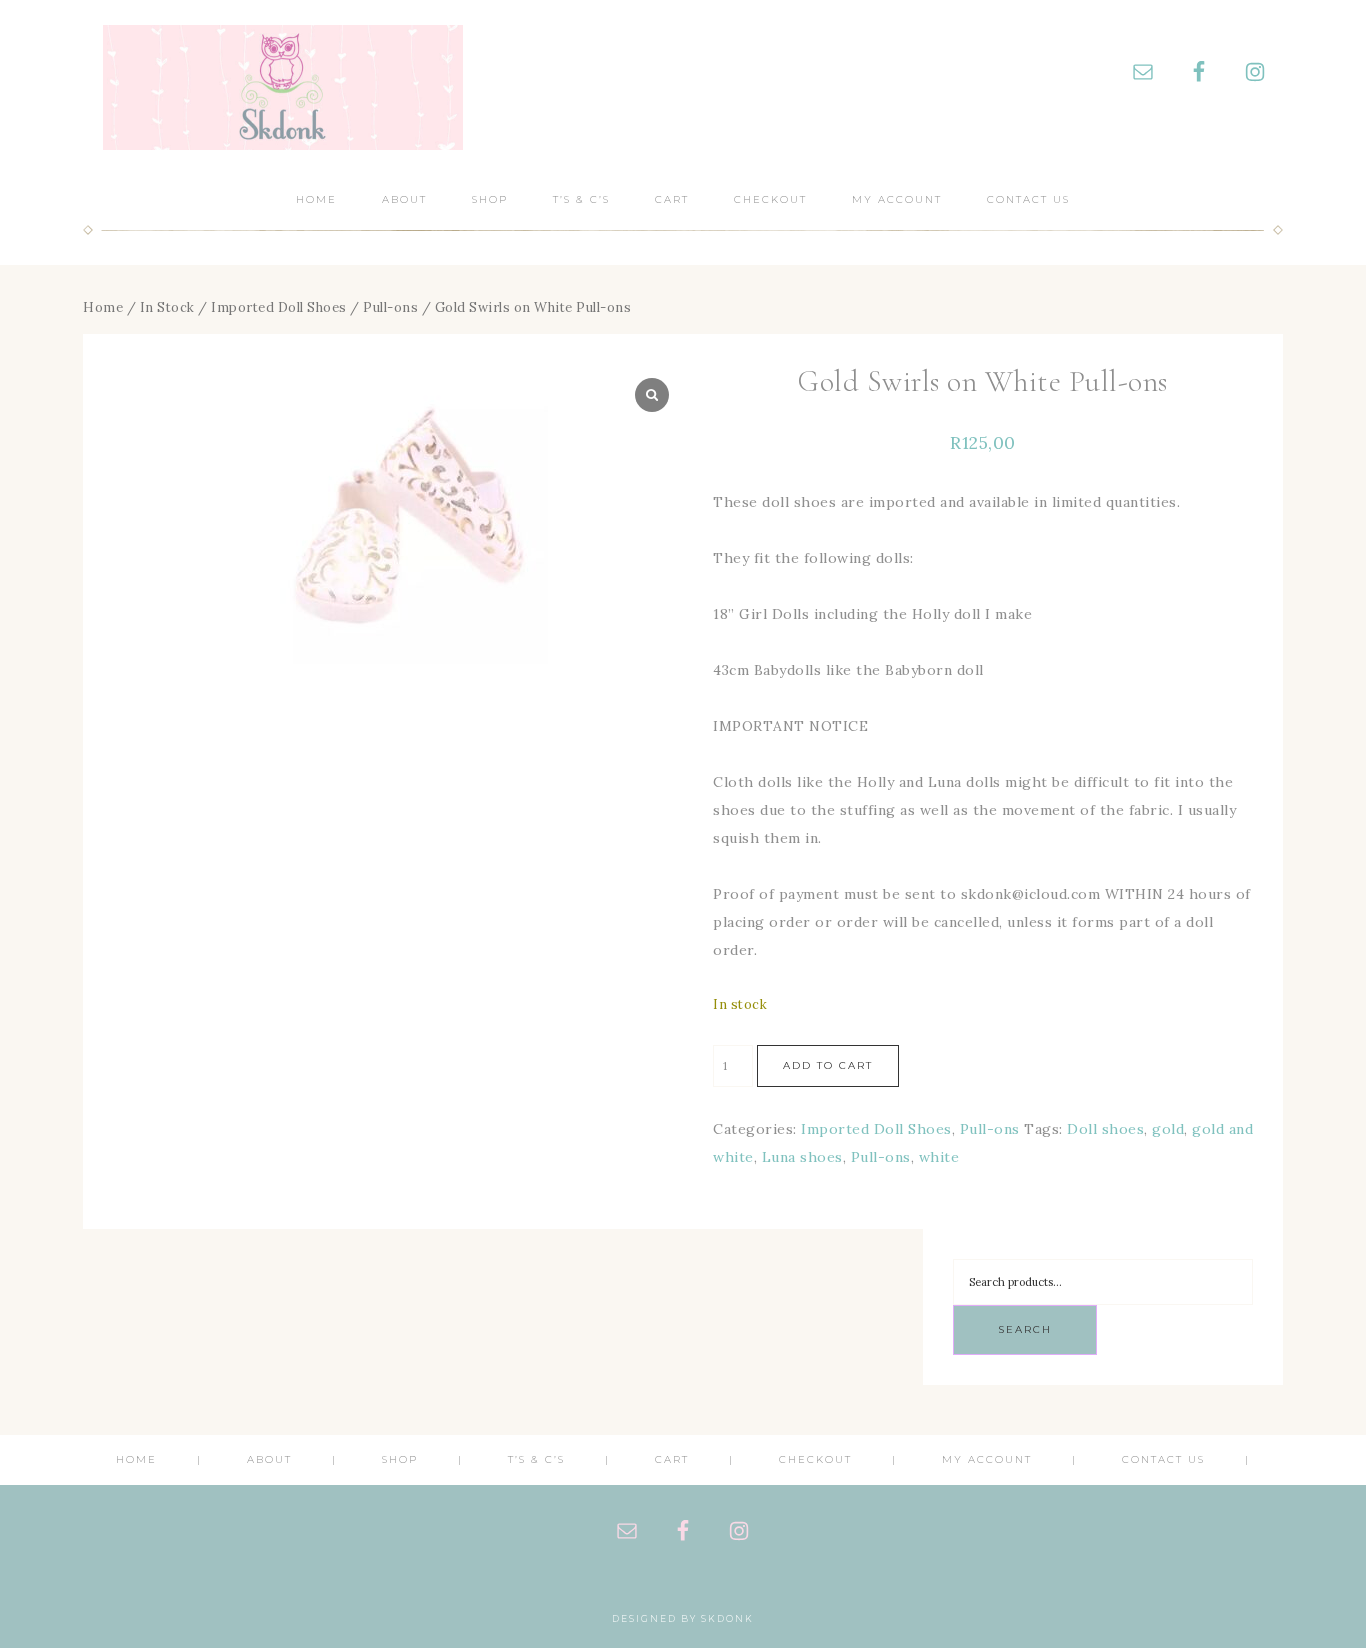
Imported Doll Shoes (279, 307)
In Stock (167, 307)
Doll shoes (1105, 1129)
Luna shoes (802, 1157)
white (939, 1157)
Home (103, 307)
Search (1025, 1329)
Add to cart (828, 1065)
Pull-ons (390, 307)
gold (1168, 1129)
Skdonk (283, 87)
